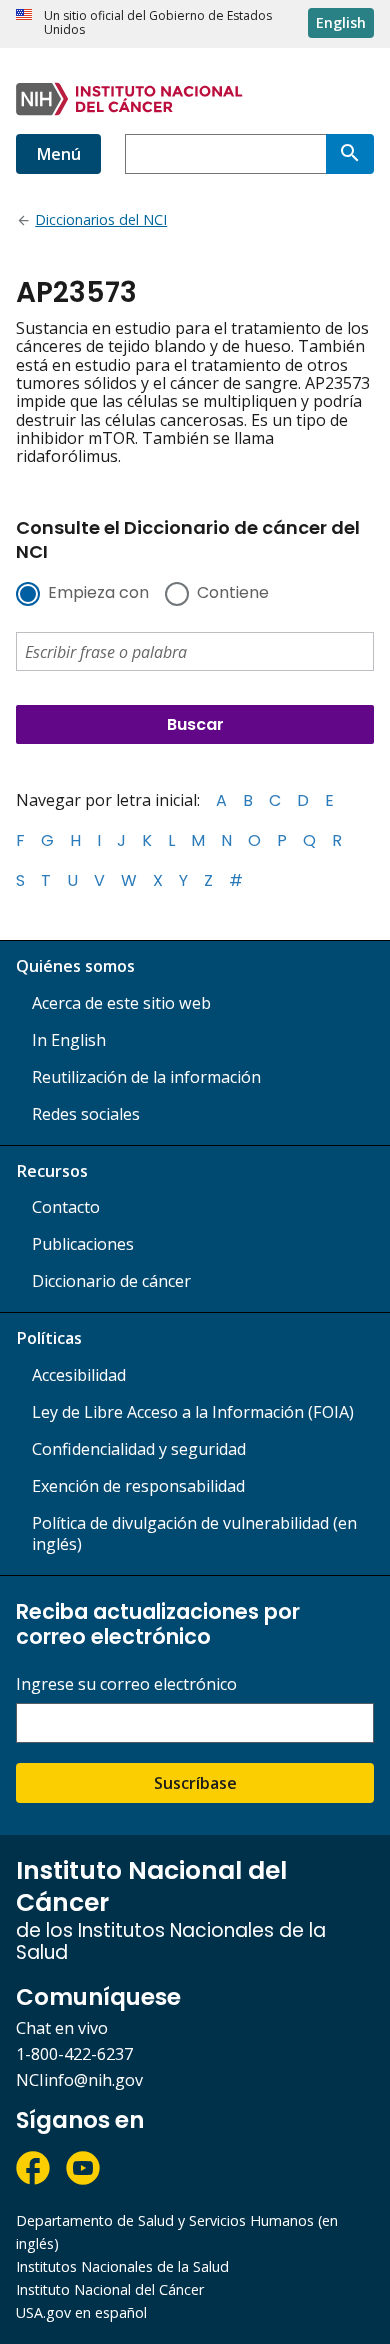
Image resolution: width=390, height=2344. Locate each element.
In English (69, 1040)
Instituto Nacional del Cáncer (110, 2289)
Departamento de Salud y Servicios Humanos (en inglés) (177, 2232)
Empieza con (98, 594)
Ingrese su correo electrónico (126, 1684)
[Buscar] (350, 154)
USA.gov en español (81, 2312)
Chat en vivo (62, 2028)
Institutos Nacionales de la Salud (122, 2266)
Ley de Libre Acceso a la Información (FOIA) (193, 1412)
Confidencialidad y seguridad (139, 1449)
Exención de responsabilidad (138, 1486)
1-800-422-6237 (74, 2054)
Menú (58, 154)
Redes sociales (86, 1114)
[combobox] (225, 154)
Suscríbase (195, 1783)
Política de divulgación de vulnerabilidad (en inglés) (194, 1533)
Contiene (233, 594)
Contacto (66, 1207)
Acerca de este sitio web (121, 1003)
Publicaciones (83, 1244)
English (341, 22)
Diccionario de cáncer (111, 1281)
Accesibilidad (79, 1375)
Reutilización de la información (146, 1077)
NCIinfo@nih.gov (79, 2080)
